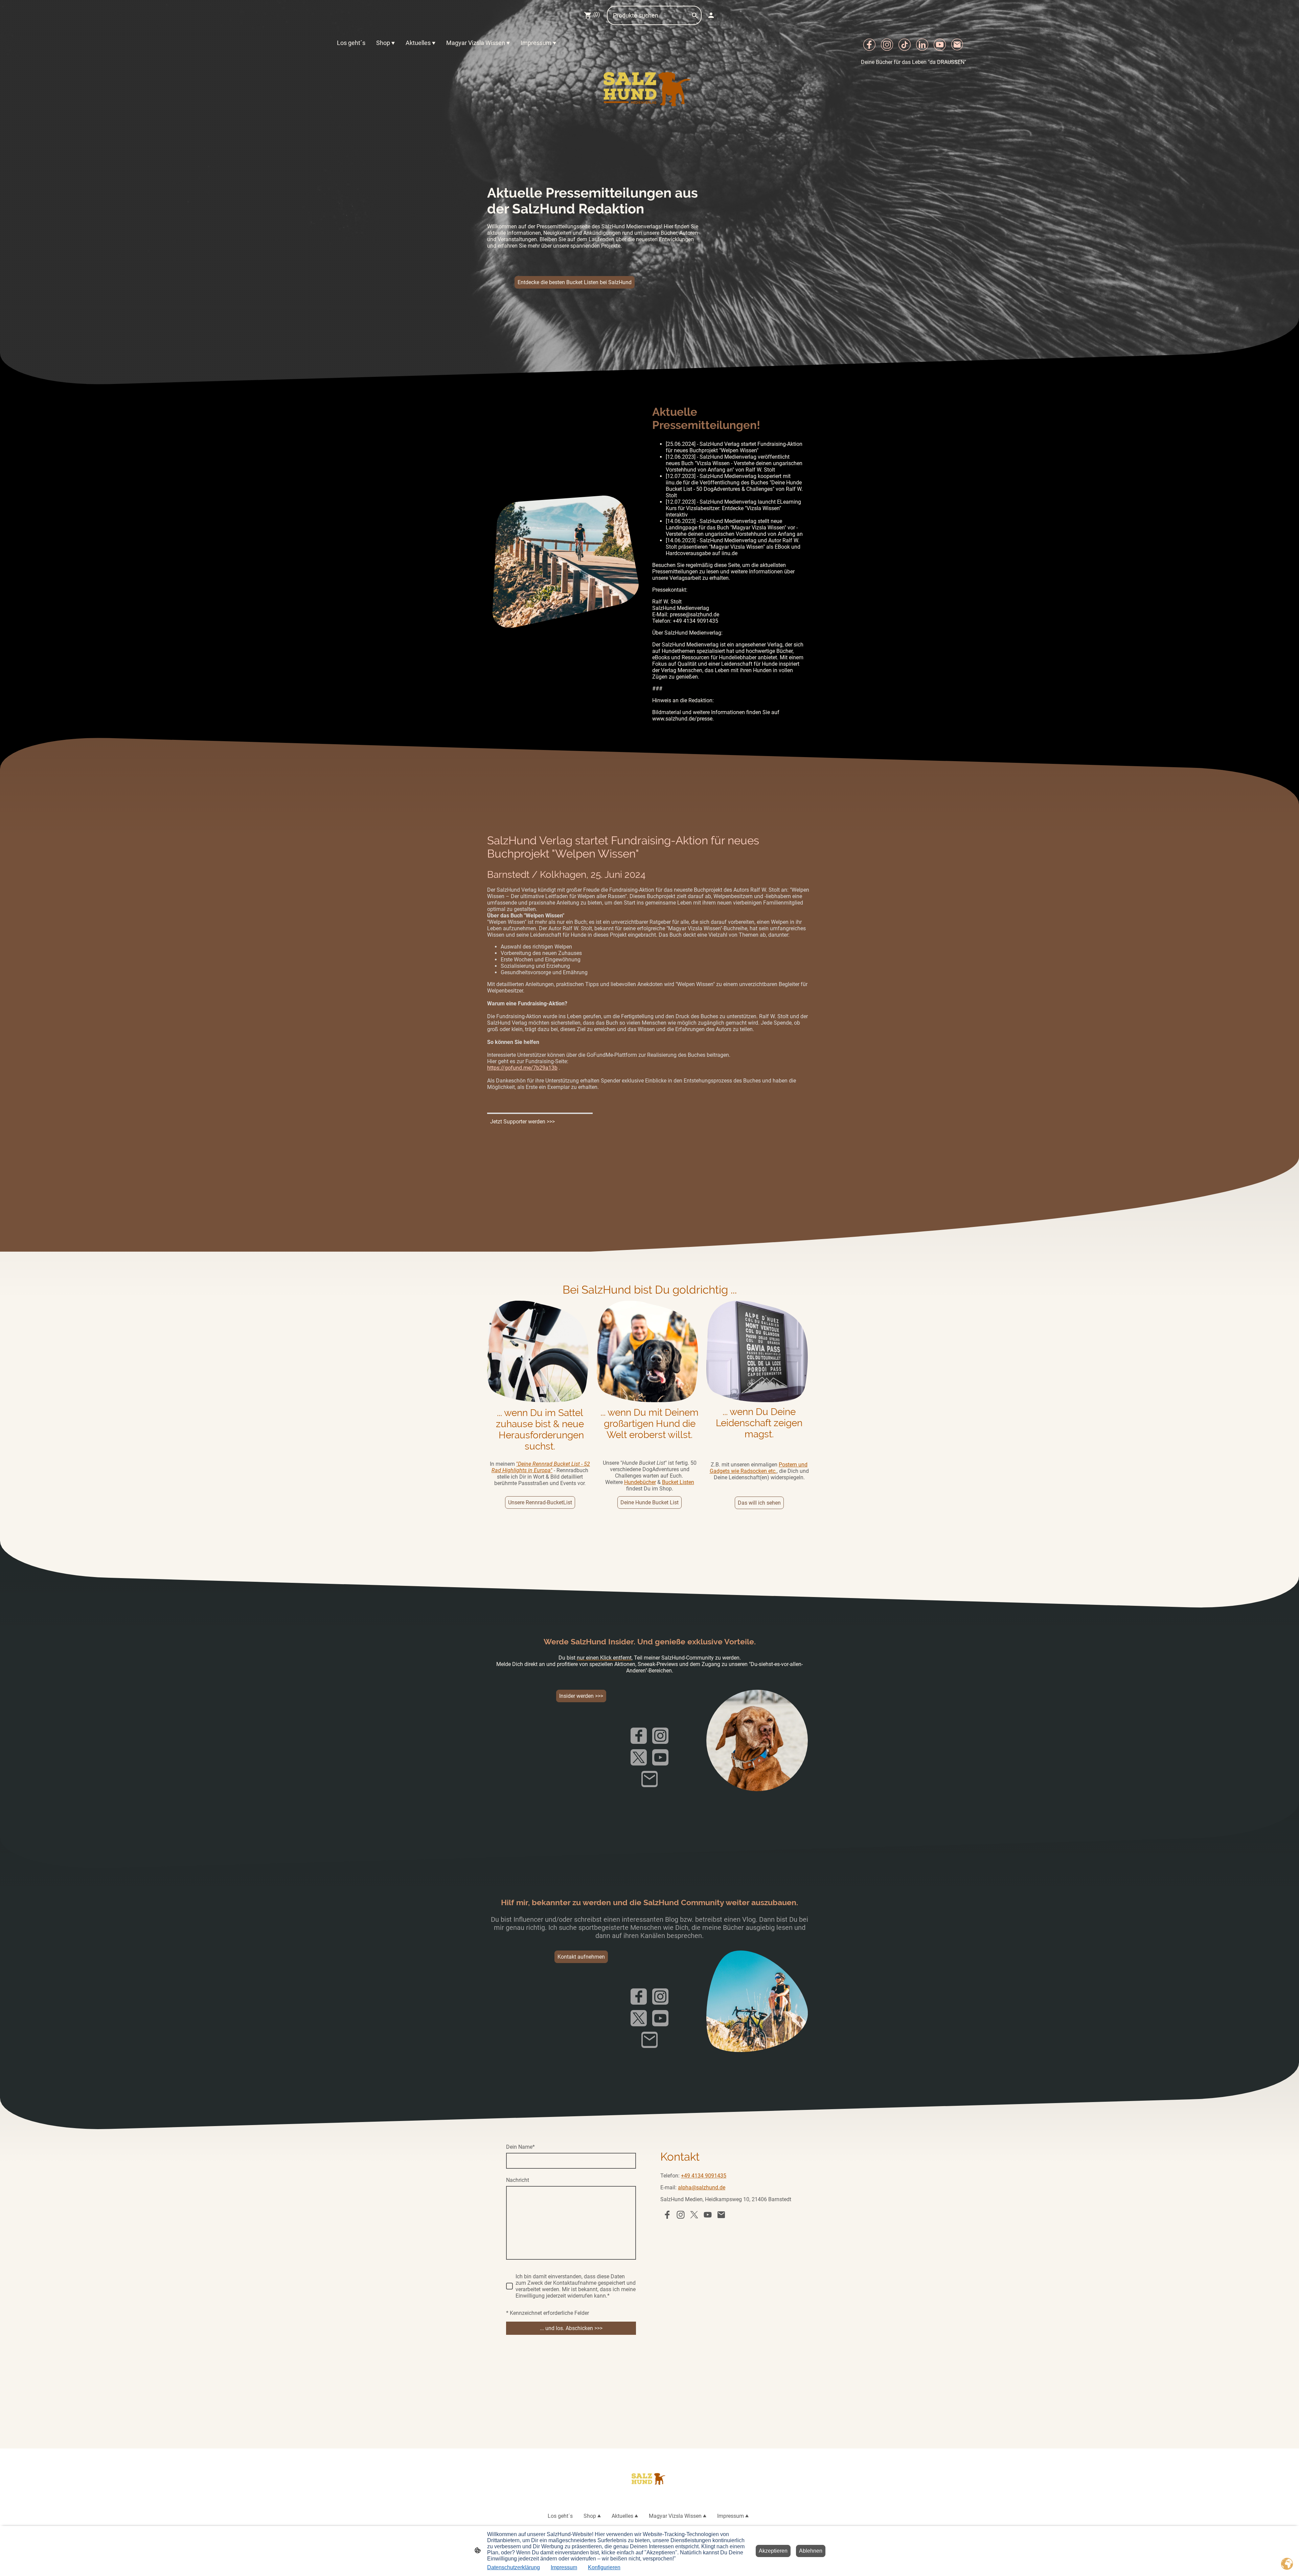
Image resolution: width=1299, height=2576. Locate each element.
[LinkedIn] (922, 45)
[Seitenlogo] (650, 86)
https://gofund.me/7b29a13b (522, 1068)
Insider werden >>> (581, 1696)
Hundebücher (640, 1482)
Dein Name (520, 2147)
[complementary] (1287, 2564)
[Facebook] (869, 45)
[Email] (957, 45)
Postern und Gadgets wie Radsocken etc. (759, 1468)
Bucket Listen (678, 1482)
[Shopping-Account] (711, 15)
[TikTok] (905, 45)
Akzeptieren (773, 2551)
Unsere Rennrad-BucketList (540, 1502)
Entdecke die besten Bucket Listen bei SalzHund (575, 282)
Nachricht (518, 2180)
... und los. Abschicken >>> (571, 2328)
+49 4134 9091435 (704, 2176)
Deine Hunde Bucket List (649, 1502)
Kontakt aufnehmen (581, 1957)
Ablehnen (811, 2551)
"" (541, 1467)
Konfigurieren (604, 2567)
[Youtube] (940, 45)
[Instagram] (887, 45)
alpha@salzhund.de (702, 2187)
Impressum (564, 2567)
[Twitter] (639, 1757)
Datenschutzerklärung (514, 2567)
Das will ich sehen (759, 1503)
